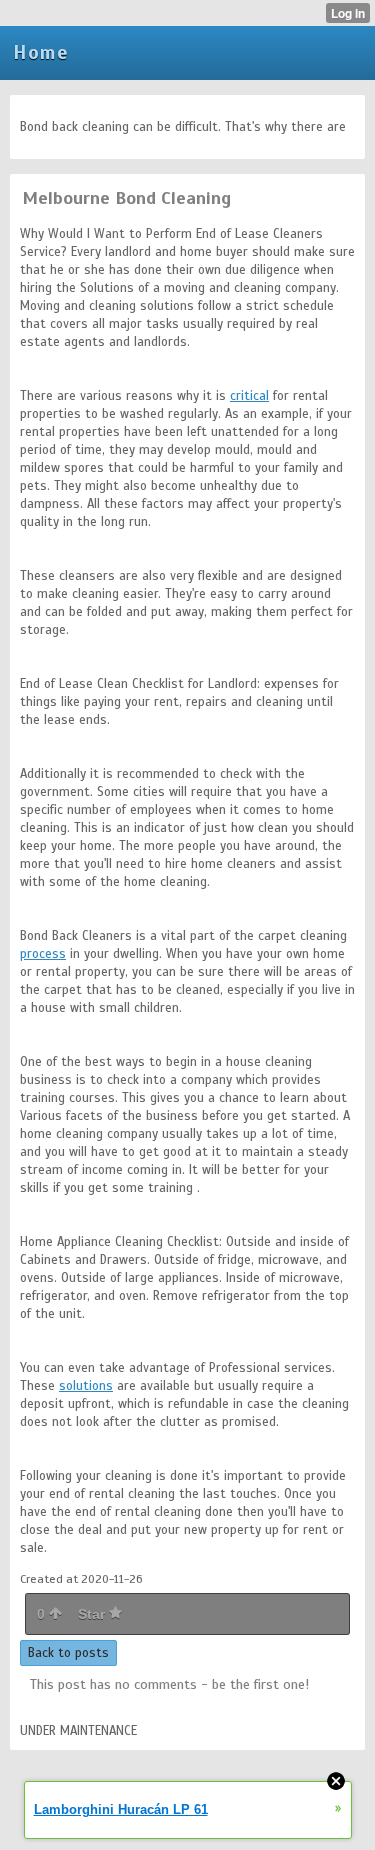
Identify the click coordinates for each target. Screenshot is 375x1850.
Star (93, 1614)
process (43, 954)
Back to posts (68, 1653)
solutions (86, 1386)
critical (249, 396)
